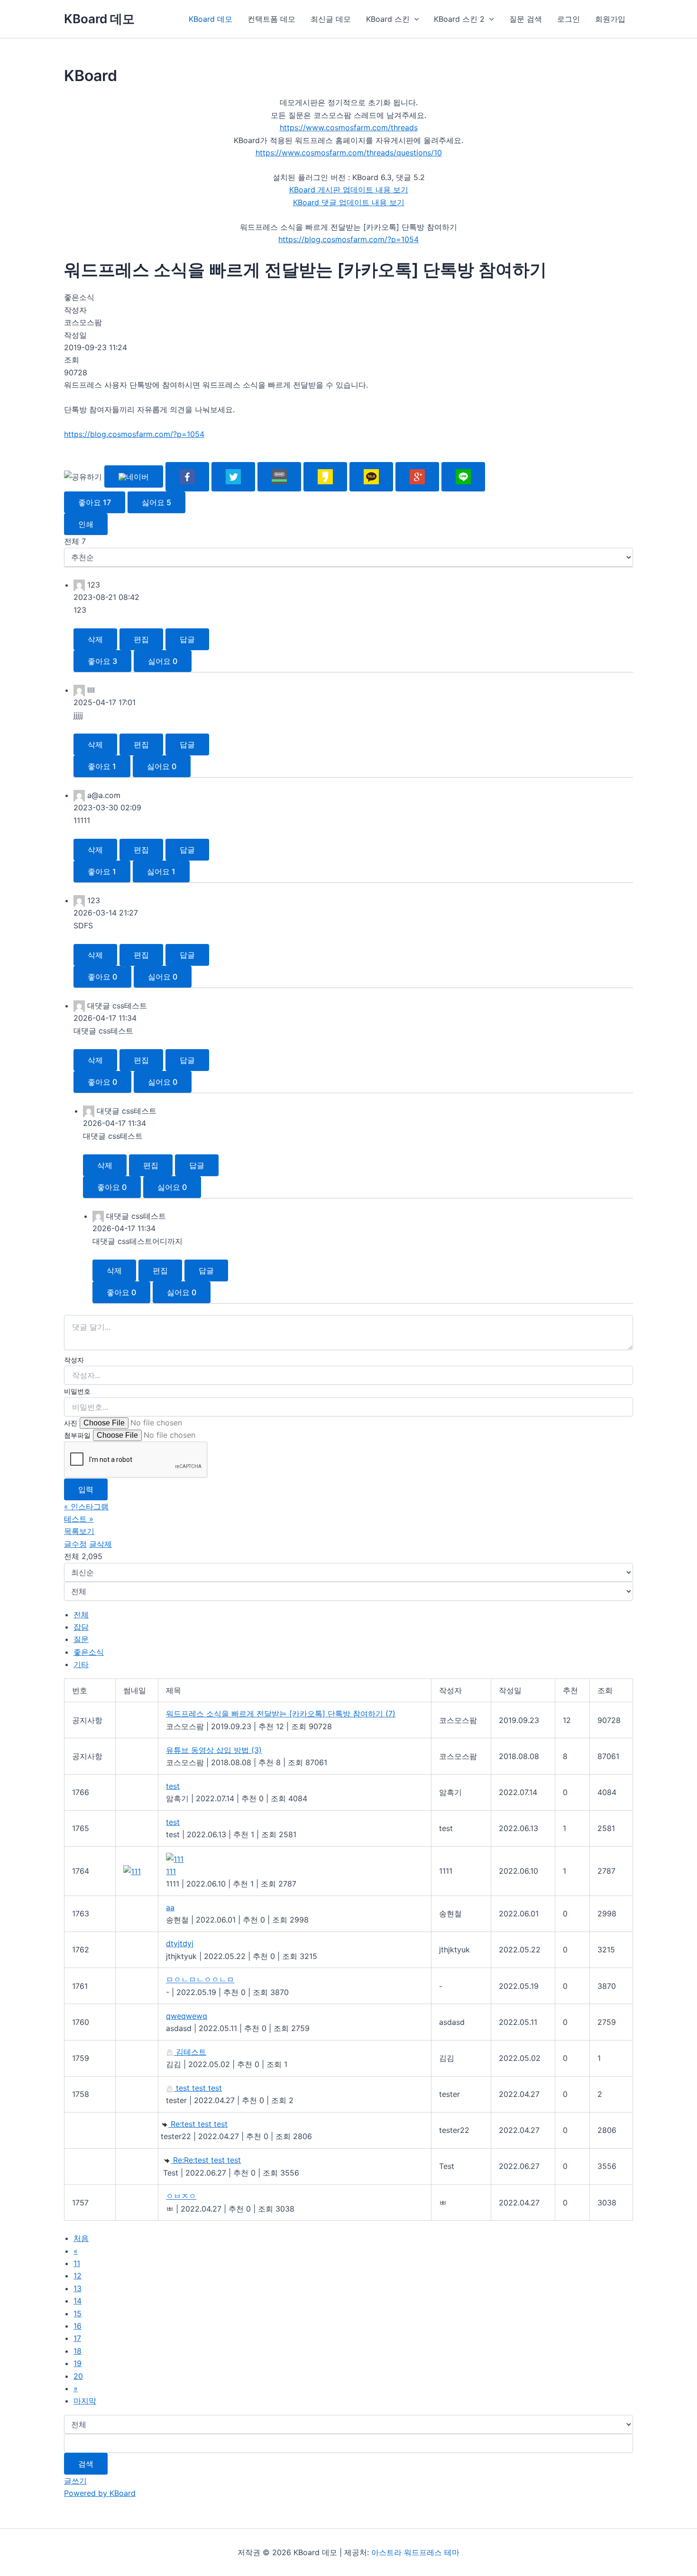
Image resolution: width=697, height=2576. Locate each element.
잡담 (81, 1627)
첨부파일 (77, 1435)
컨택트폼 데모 (271, 19)
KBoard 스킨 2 (459, 19)
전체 (81, 1615)
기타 (81, 1664)
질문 (81, 1639)
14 (78, 2301)
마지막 (85, 2401)
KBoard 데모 (99, 19)
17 (77, 2338)
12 (78, 2276)
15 (78, 2313)
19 (78, 2363)
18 (78, 2351)
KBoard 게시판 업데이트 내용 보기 (349, 190)
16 (78, 2326)
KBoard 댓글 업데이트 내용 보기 (349, 202)
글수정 (75, 1544)
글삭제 (101, 1544)
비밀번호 (77, 1391)
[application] (414, 19)
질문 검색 (526, 19)
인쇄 (86, 524)
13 (78, 2288)
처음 (81, 2238)
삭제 (95, 639)
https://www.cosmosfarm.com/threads (349, 127)
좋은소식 (89, 1652)
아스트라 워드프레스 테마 (415, 2552)
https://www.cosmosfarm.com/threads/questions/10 (349, 153)
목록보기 (79, 1531)
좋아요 (95, 502)
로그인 (569, 19)
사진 (71, 1423)
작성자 (74, 1360)
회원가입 (610, 19)
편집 (141, 639)
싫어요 (156, 502)
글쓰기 (75, 2481)
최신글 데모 (331, 19)
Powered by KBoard (100, 2493)
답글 (187, 639)
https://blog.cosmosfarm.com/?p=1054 (348, 239)
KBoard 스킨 (388, 19)
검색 (86, 2464)
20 (78, 2376)
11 (77, 2263)
